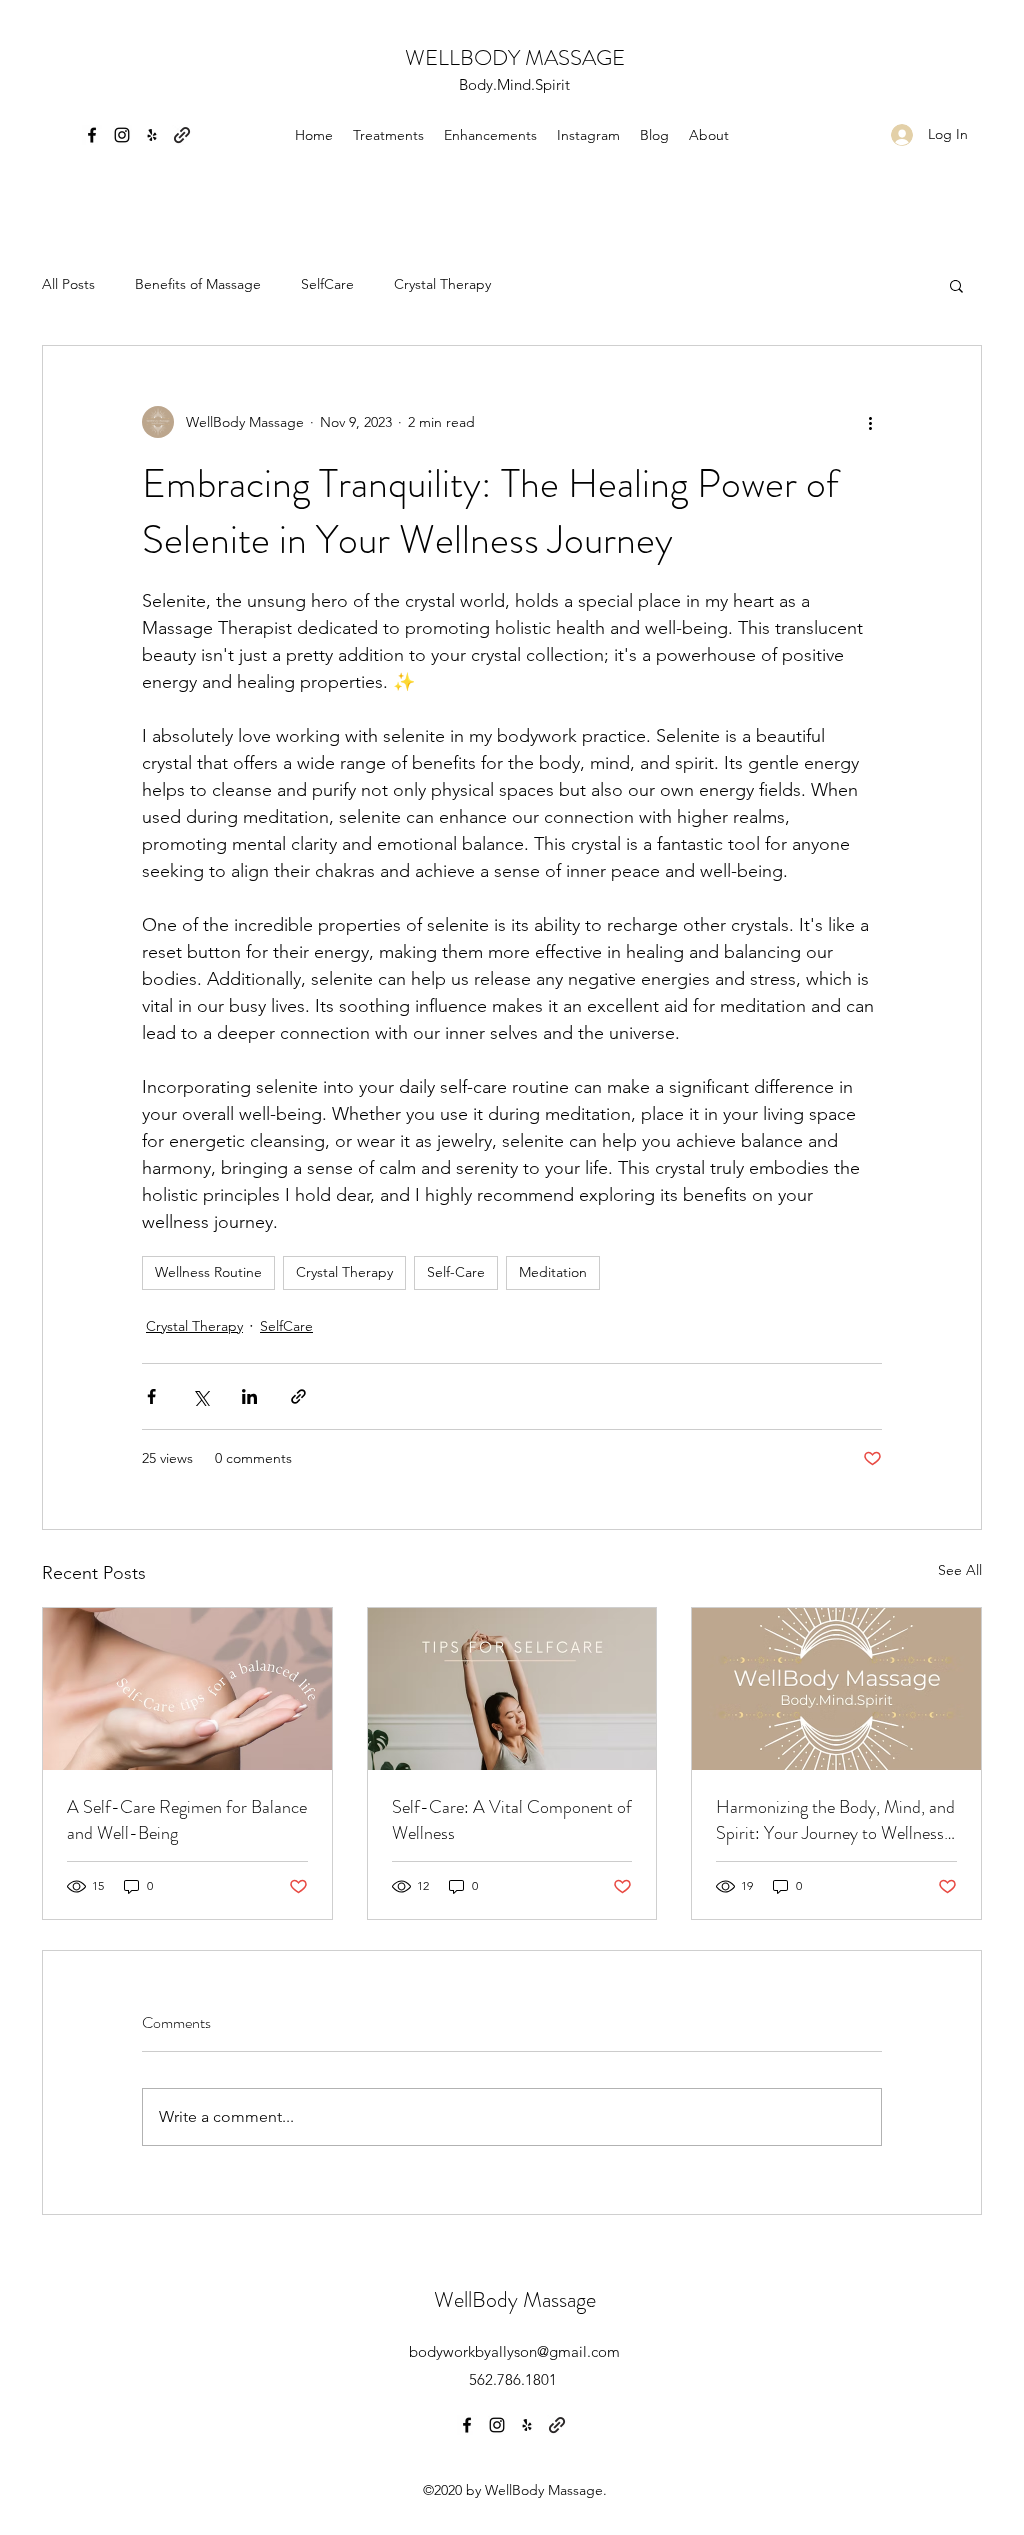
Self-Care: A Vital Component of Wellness (512, 1820)
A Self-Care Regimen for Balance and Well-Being (187, 1820)
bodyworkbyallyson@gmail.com (514, 2351)
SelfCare (327, 284)
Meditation (553, 1272)
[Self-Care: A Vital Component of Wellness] (512, 1689)
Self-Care (456, 1272)
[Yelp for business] (152, 135)
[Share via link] (298, 1396)
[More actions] (870, 422)
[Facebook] (92, 135)
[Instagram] (122, 135)
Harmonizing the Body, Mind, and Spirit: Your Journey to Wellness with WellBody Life (835, 1820)
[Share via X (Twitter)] (200, 1396)
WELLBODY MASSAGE (515, 57)
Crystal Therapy (442, 284)
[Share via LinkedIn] (249, 1396)
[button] (956, 285)
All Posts (68, 284)
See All (960, 1570)
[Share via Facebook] (151, 1396)
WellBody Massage (515, 2299)
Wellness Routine (208, 1272)
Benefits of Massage (198, 284)
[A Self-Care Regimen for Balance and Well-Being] (187, 1689)
